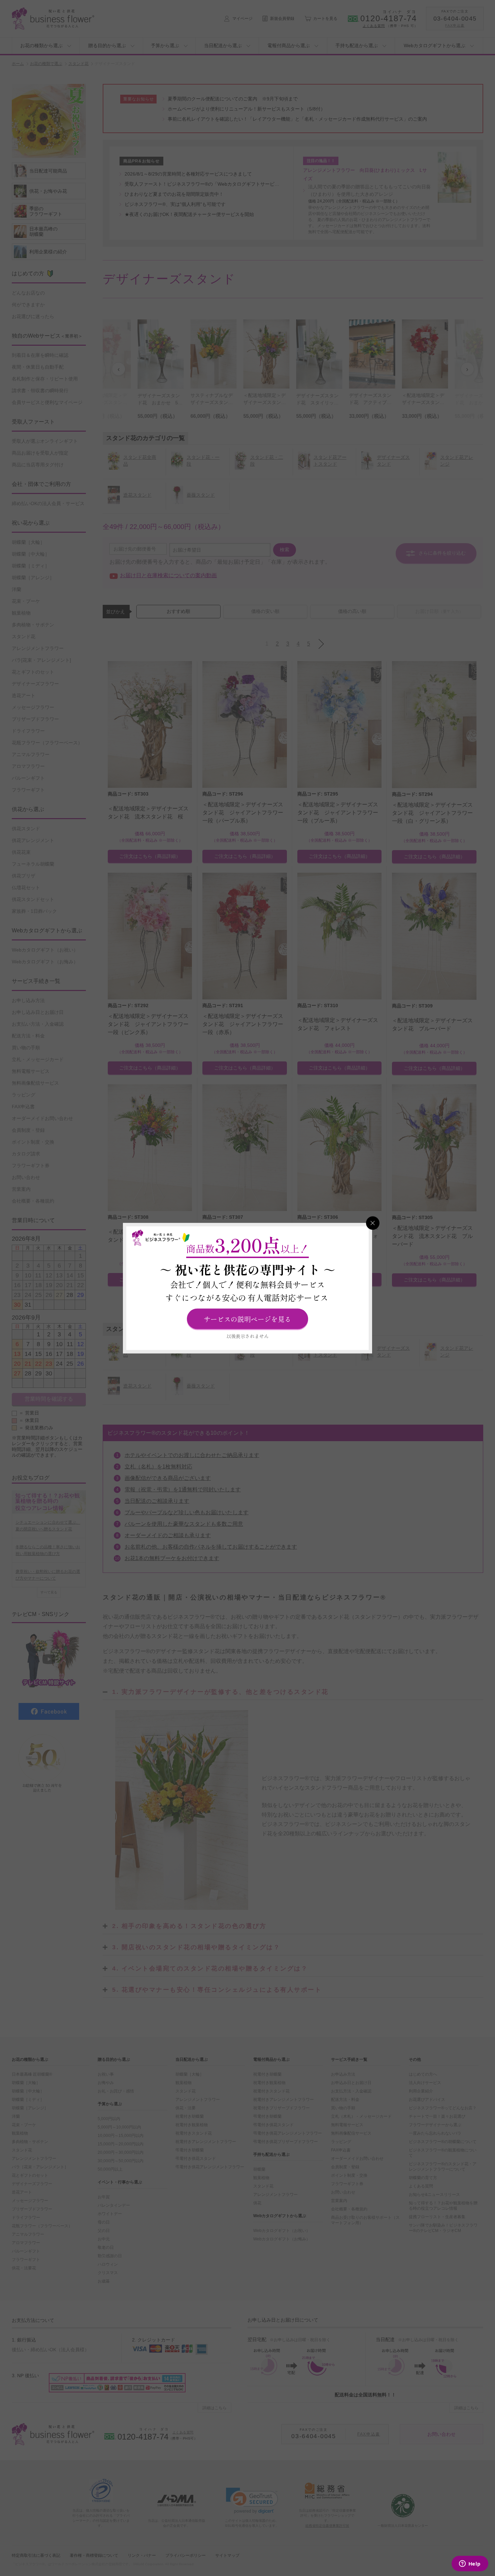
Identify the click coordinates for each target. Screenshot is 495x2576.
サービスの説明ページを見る (247, 1319)
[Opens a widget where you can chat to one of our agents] (470, 2564)
